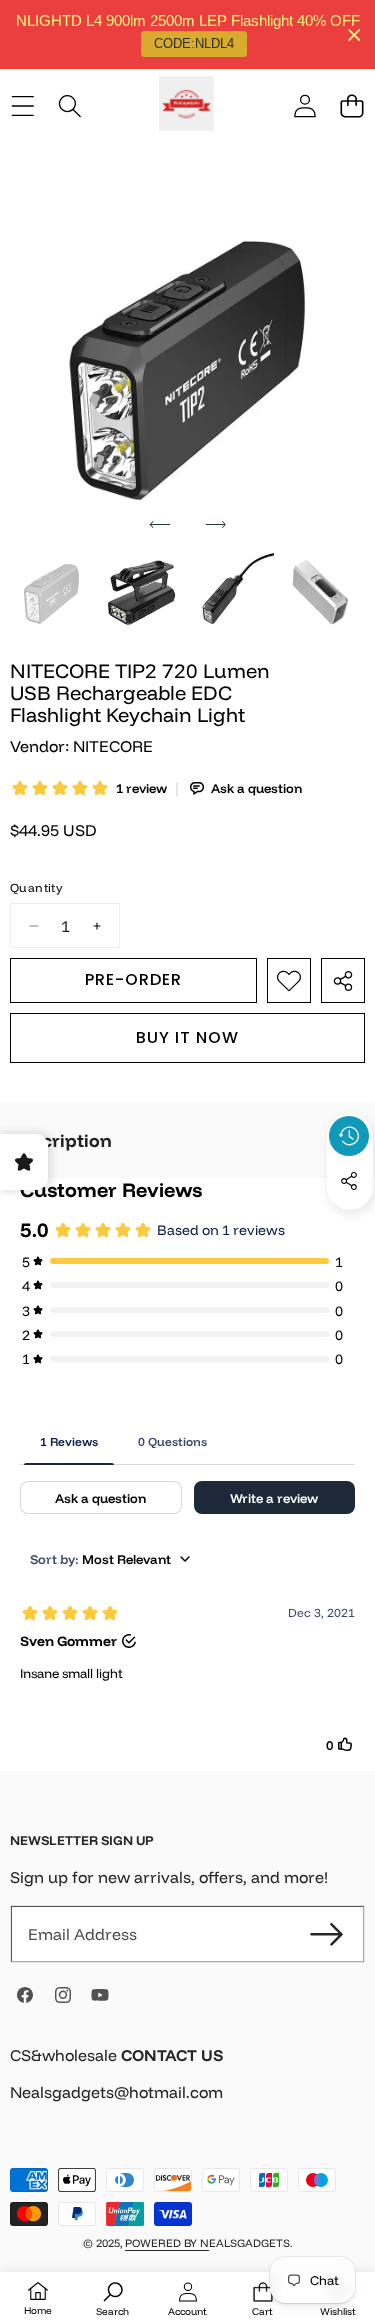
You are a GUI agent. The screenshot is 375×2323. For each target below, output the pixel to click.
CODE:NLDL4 (194, 43)
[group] (51, 594)
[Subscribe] (327, 1934)
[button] (351, 106)
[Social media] (349, 1181)
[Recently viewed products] (349, 1136)
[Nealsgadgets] (186, 106)
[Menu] (22, 106)
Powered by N (167, 2243)
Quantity (36, 887)
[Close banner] (354, 34)
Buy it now (187, 1037)
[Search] (69, 106)
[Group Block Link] (187, 2086)
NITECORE (113, 746)
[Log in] (304, 106)
